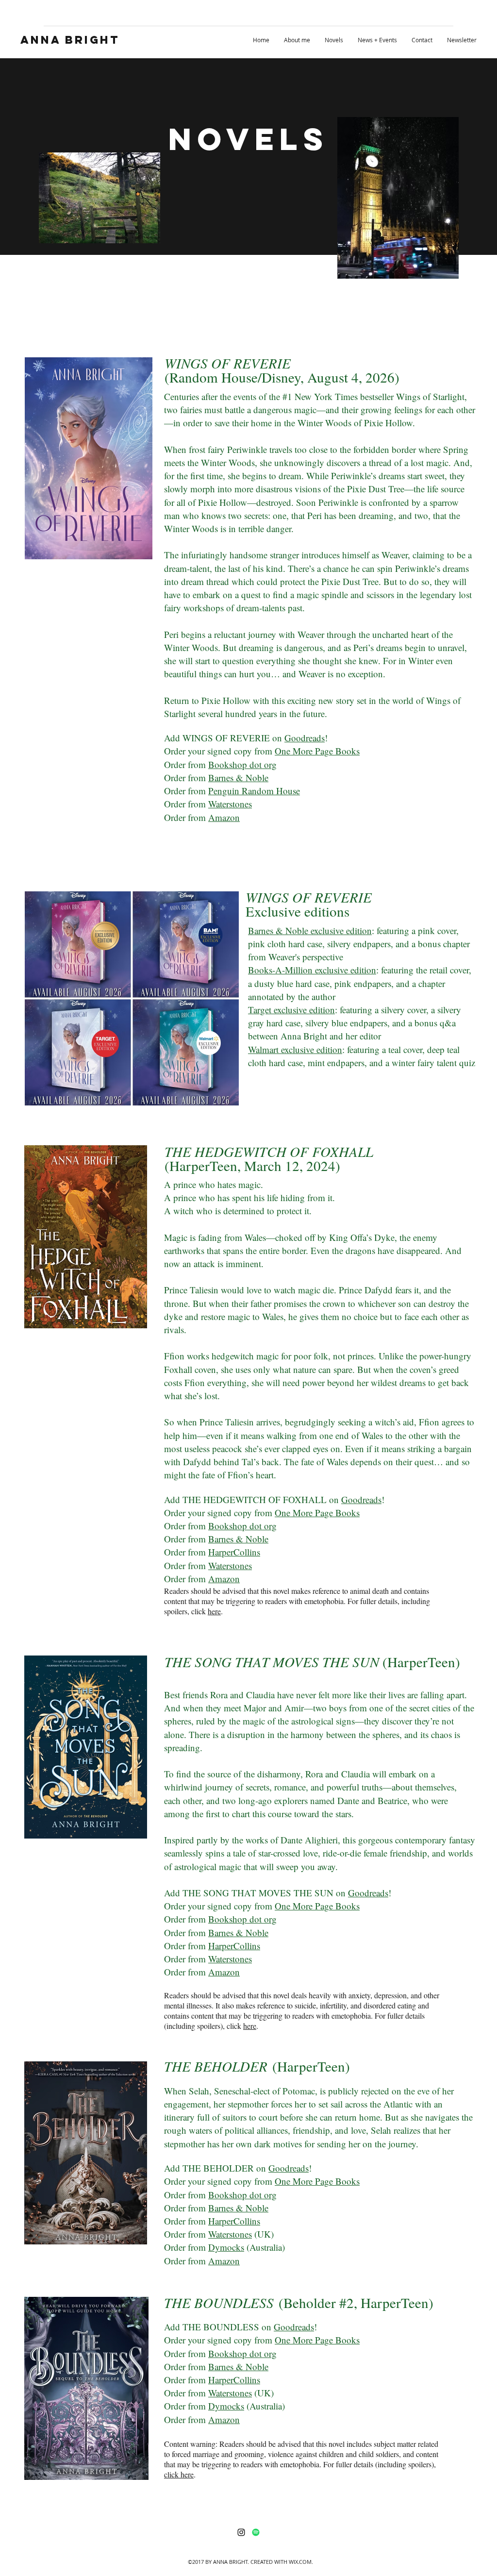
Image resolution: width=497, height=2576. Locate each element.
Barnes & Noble (238, 778)
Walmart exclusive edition (295, 1049)
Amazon (224, 817)
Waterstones (230, 804)
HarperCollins (234, 1552)
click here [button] (179, 2474)
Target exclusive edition (291, 1010)
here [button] (214, 1611)
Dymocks (226, 2247)
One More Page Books (317, 751)
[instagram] (241, 2532)
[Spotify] (256, 2532)
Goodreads (305, 738)
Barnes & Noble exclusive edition (310, 930)
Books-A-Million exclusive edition (312, 970)
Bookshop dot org (242, 764)
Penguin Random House (254, 791)
